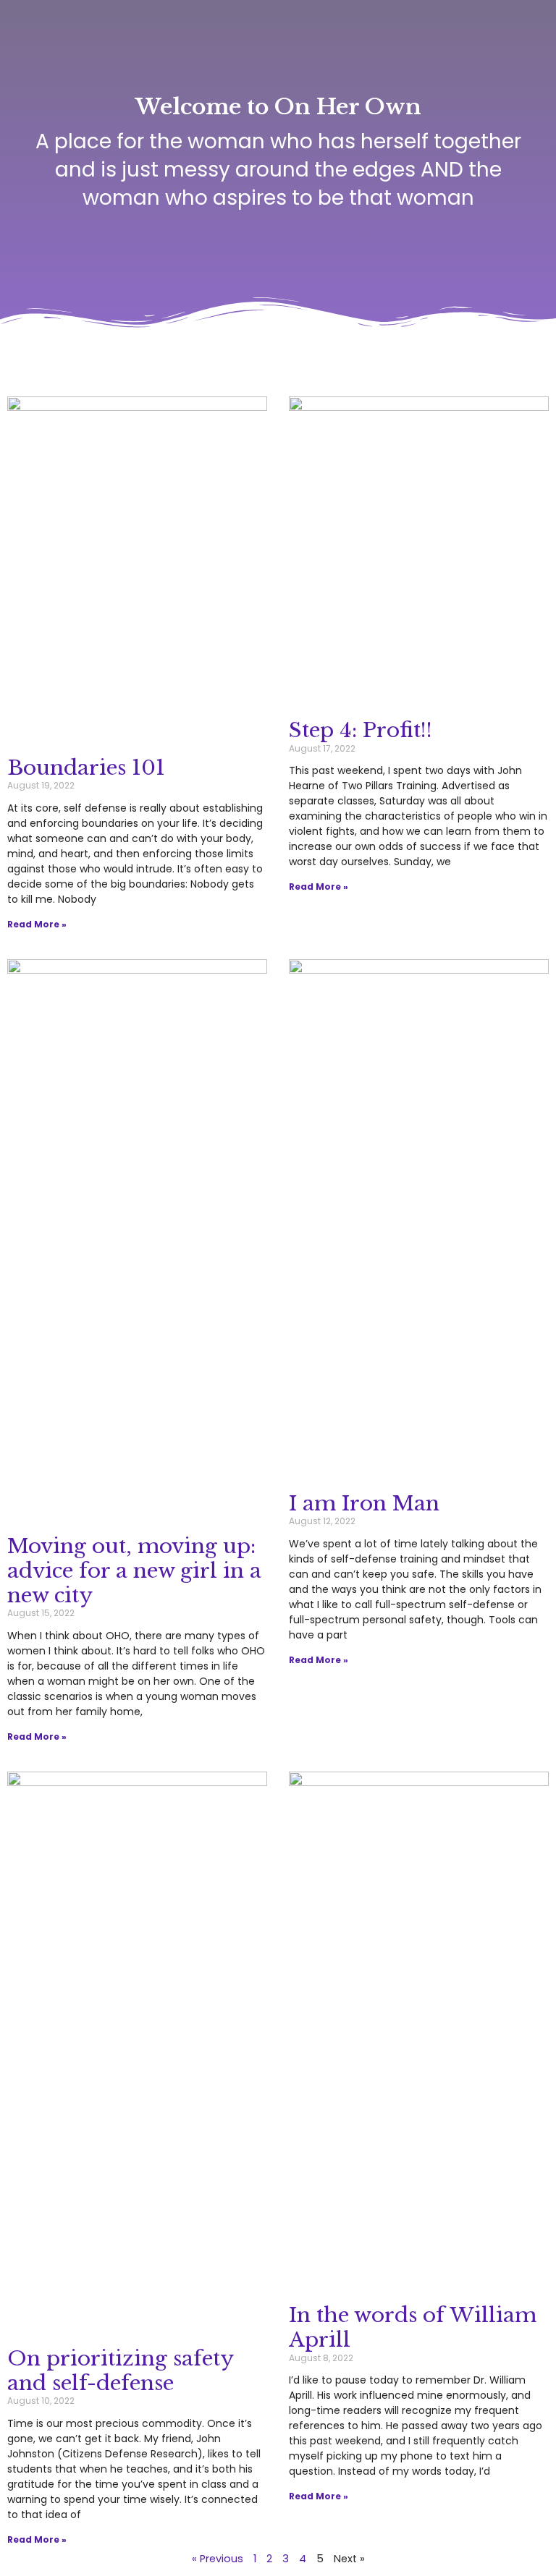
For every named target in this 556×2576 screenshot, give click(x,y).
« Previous (218, 2559)
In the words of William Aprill (413, 2328)
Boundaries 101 (86, 768)
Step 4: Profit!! (361, 730)
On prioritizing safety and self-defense (120, 2371)
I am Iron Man (364, 1504)
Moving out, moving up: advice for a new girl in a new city (134, 1570)
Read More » (37, 924)
